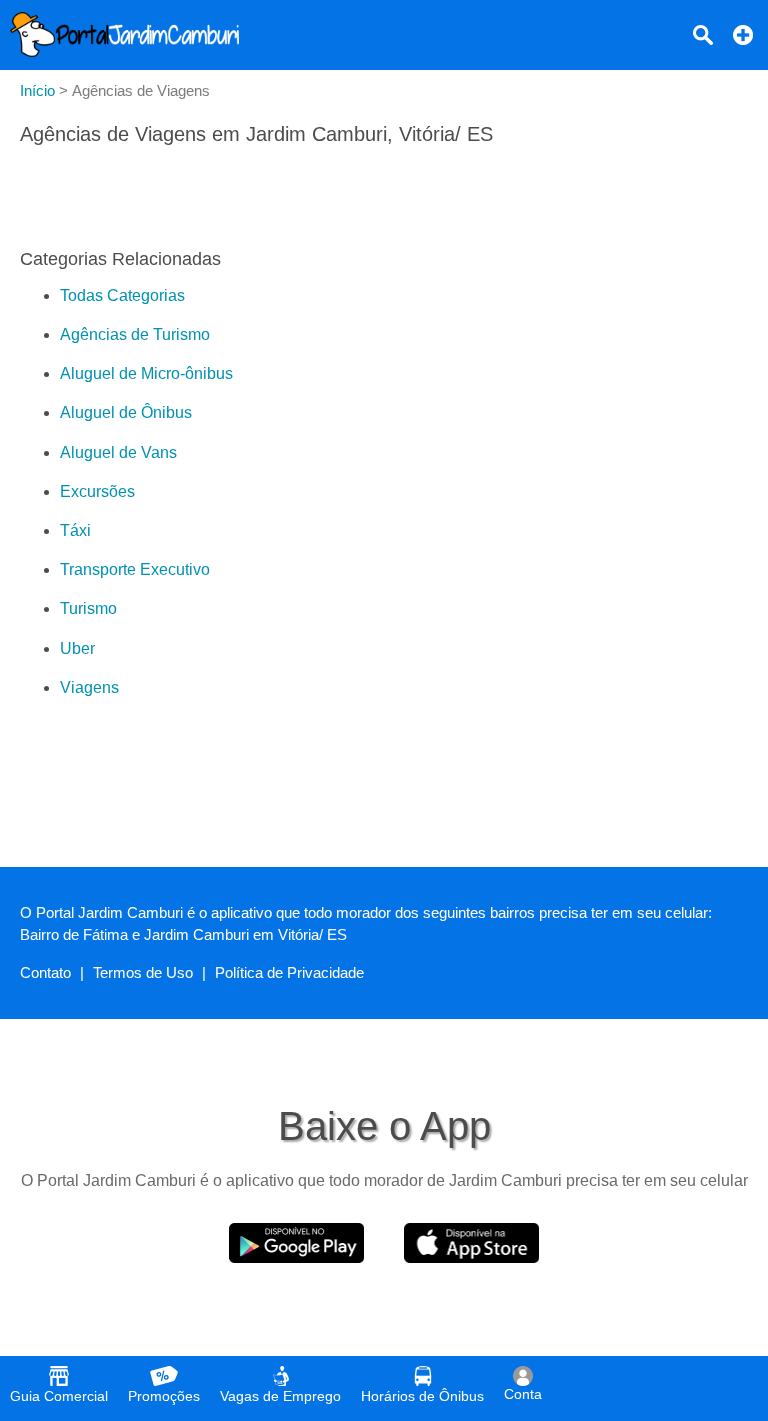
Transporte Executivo (135, 569)
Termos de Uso (143, 972)
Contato (45, 972)
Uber (77, 648)
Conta (523, 1394)
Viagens (89, 687)
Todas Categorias (122, 295)
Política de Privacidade (289, 972)
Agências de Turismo (135, 334)
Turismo (88, 608)
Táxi (75, 530)
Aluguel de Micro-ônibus (146, 373)
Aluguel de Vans (118, 452)
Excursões (97, 491)
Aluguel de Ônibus (126, 412)
